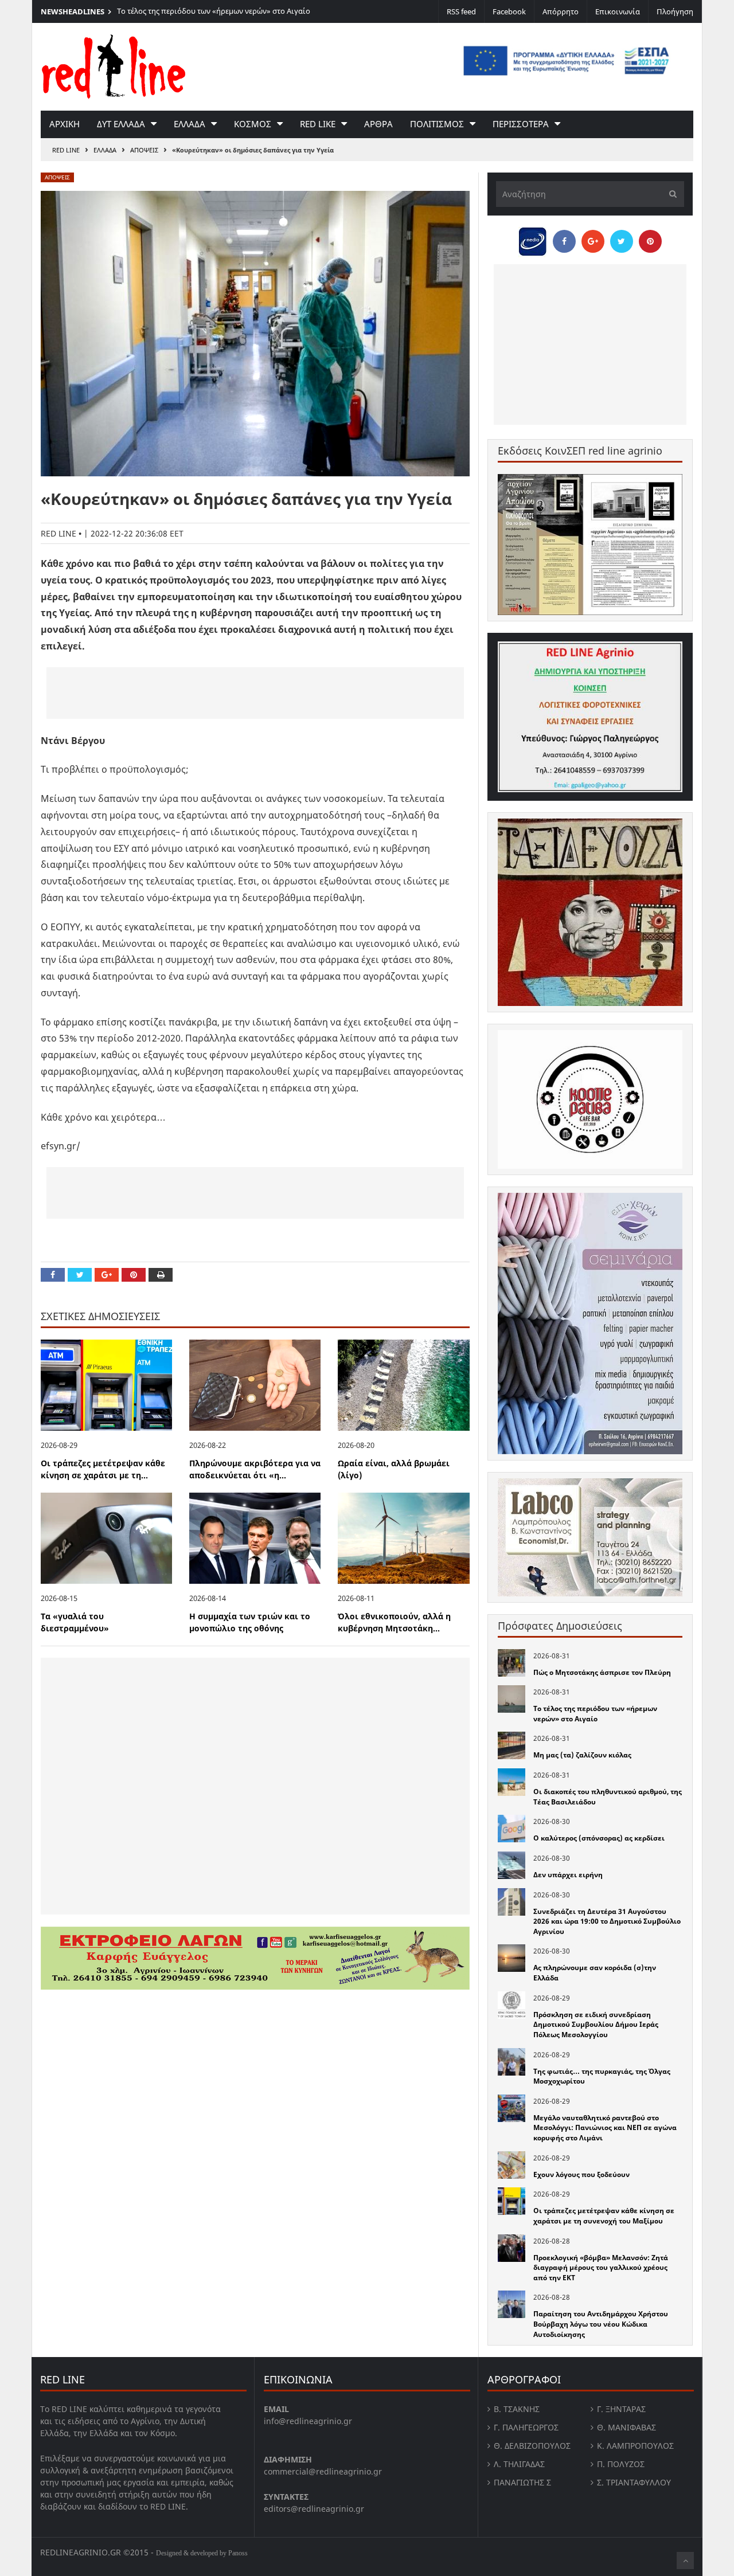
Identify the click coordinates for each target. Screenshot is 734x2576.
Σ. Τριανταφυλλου (634, 2482)
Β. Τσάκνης (517, 2409)
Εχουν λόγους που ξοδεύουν (581, 2174)
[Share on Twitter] (80, 1275)
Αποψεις (144, 150)
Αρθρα (378, 124)
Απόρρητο (561, 11)
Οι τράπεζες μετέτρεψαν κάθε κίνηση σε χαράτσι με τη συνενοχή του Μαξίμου (604, 2216)
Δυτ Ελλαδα (121, 124)
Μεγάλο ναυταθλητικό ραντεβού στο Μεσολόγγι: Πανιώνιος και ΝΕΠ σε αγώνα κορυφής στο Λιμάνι (605, 2128)
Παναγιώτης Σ (522, 2482)
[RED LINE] (114, 65)
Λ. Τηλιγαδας (519, 2464)
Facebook (509, 11)
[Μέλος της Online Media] (533, 238)
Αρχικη (65, 124)
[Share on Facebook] (53, 1275)
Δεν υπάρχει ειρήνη (568, 1875)
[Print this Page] (161, 1275)
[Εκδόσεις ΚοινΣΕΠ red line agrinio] (590, 544)
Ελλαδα (190, 124)
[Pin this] (134, 1275)
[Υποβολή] (670, 194)
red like (318, 124)
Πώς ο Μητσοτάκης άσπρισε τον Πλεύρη (602, 1672)
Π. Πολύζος (621, 2464)
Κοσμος (253, 124)
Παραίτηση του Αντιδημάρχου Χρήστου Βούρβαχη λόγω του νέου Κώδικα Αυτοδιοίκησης (601, 2324)
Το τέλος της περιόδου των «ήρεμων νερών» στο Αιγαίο (214, 11)
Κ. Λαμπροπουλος (635, 2446)
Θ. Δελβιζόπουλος (532, 2446)
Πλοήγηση (675, 11)
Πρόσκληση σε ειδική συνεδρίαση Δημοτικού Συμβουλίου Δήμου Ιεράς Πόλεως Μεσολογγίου (596, 2025)
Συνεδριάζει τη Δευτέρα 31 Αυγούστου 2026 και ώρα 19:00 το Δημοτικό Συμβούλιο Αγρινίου (607, 1921)
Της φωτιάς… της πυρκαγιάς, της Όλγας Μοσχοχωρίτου (602, 2076)
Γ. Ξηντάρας (621, 2409)
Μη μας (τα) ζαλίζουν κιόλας (582, 1755)
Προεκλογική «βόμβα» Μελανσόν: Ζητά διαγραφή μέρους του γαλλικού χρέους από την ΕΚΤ (601, 2268)
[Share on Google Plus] (107, 1275)
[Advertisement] (255, 693)
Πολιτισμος (437, 124)
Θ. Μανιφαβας (626, 2427)
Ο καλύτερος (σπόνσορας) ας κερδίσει (599, 1838)
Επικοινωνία (618, 11)
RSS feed (461, 11)
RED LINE (66, 150)
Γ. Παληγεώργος (526, 2427)
